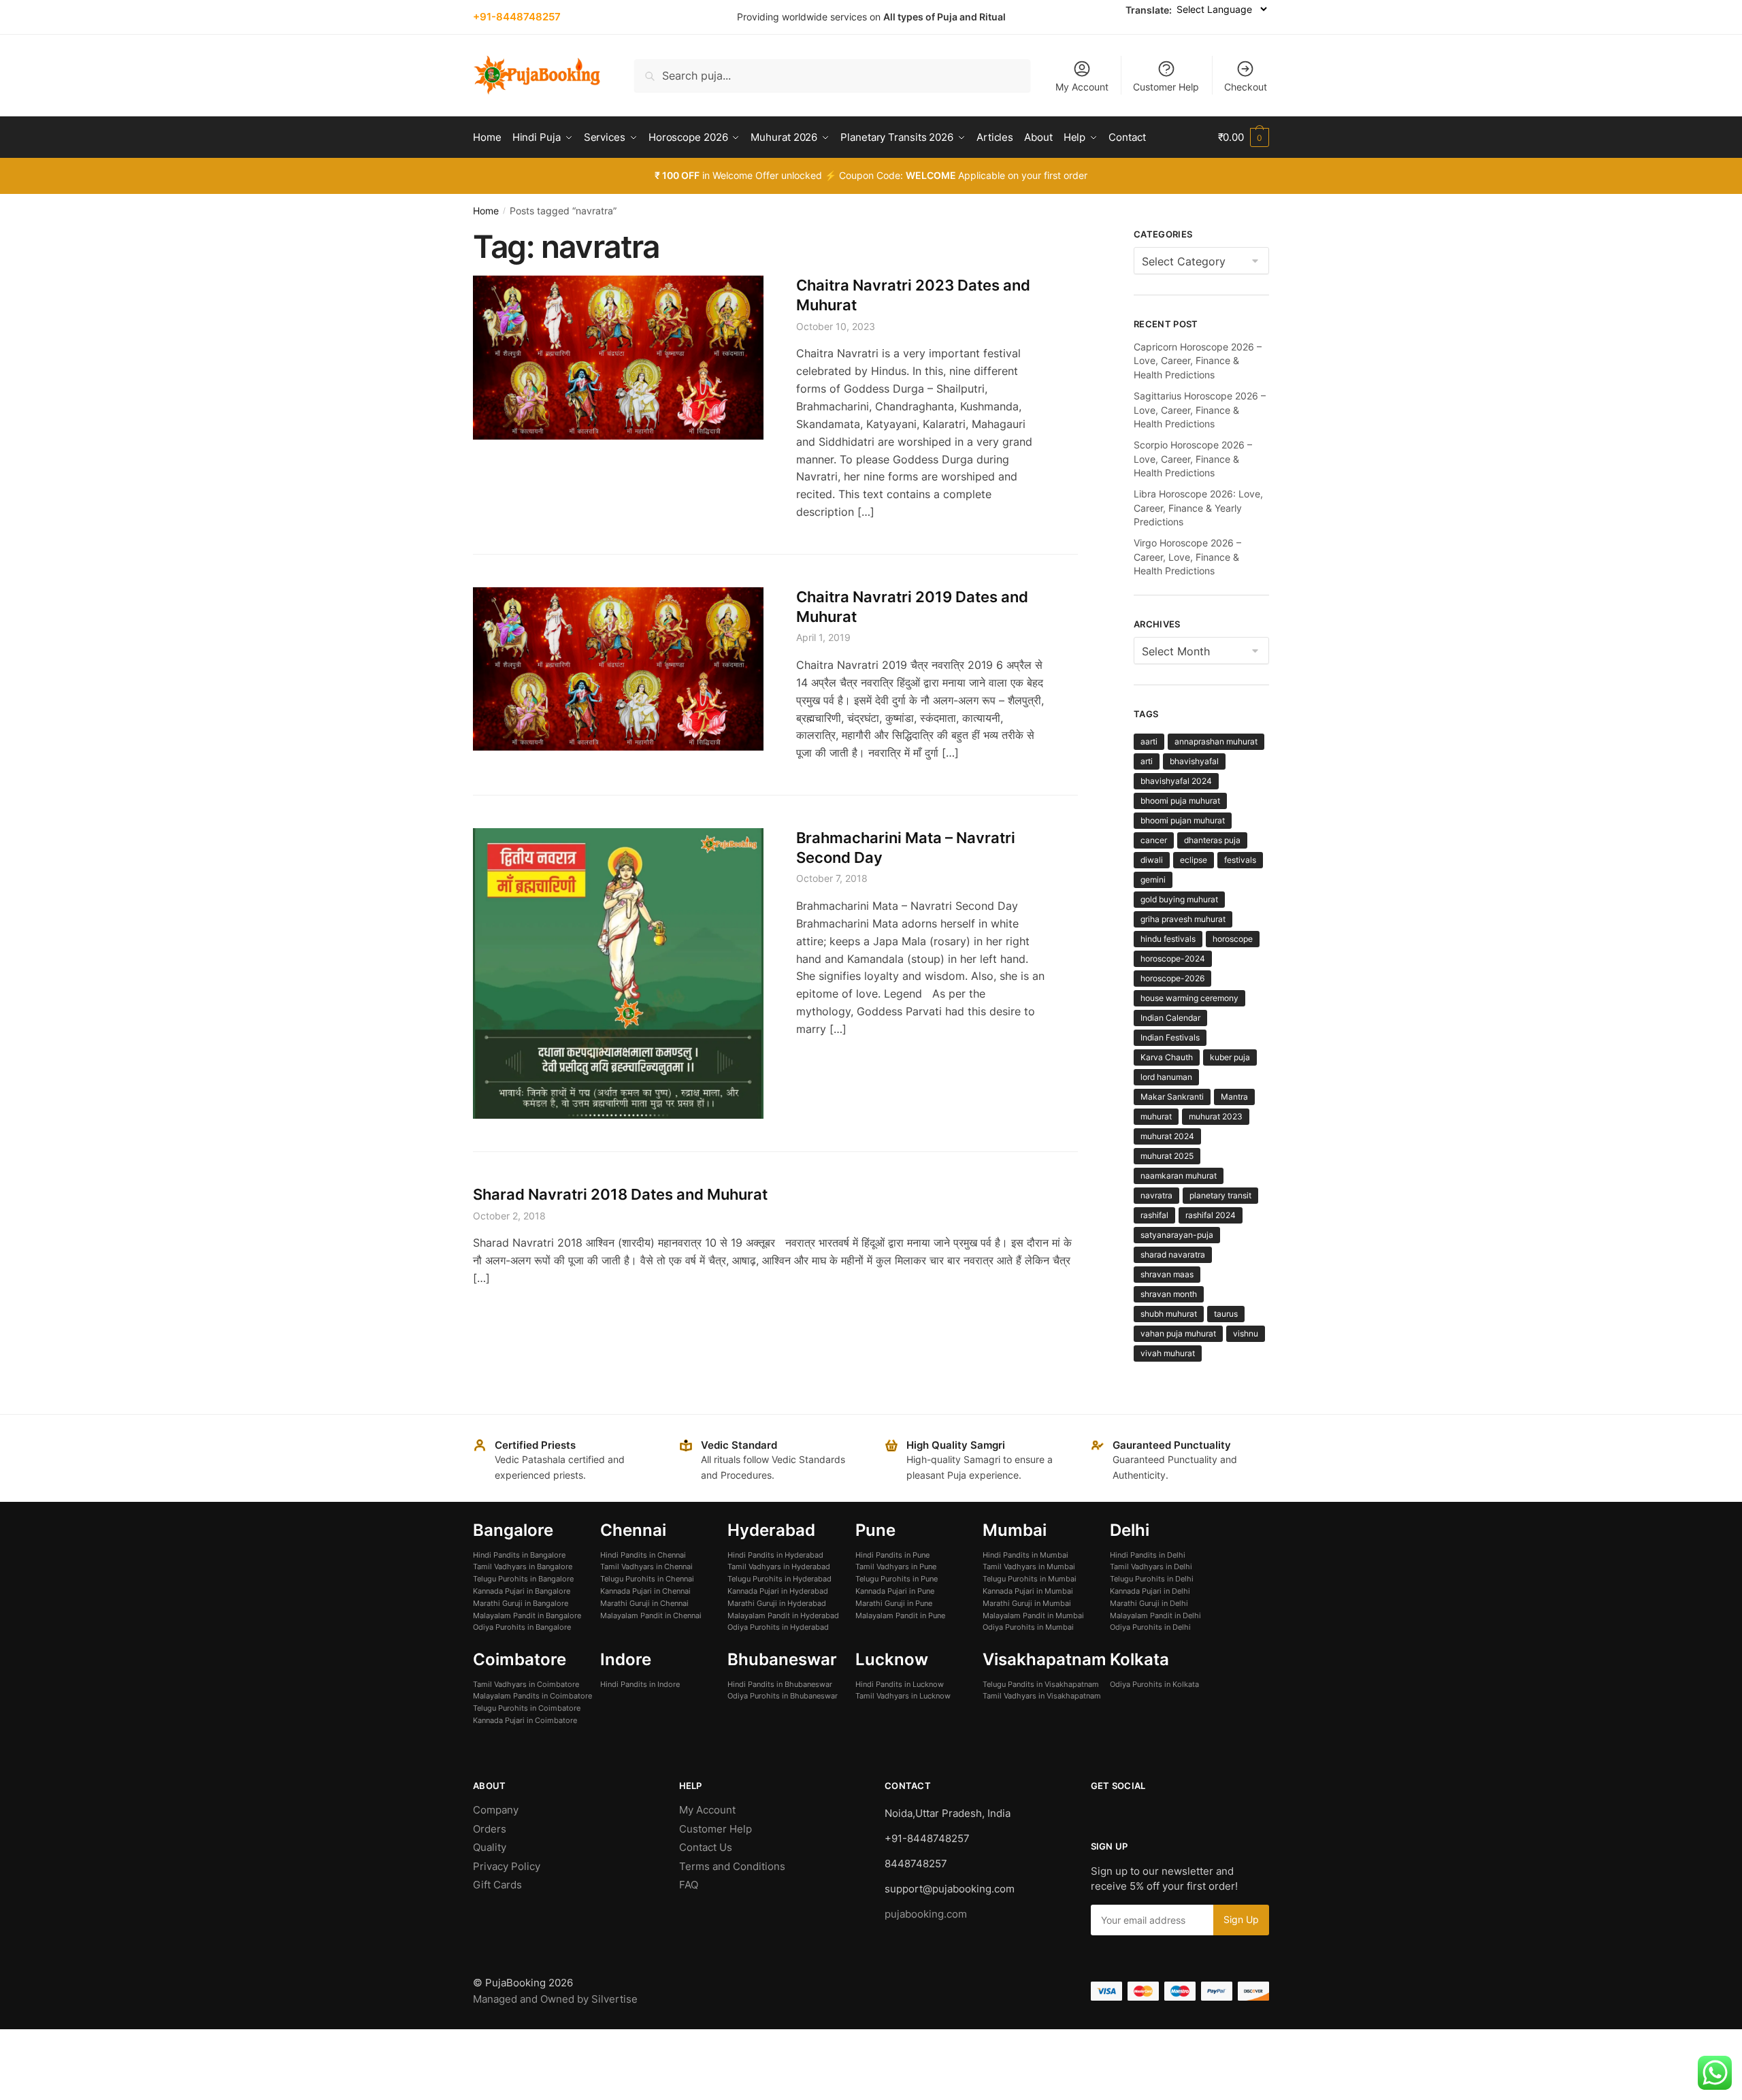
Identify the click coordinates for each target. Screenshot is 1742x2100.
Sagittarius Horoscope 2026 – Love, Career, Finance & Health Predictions (1200, 410)
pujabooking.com (926, 1914)
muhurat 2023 (1216, 1116)
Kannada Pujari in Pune (895, 1591)
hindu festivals (1168, 939)
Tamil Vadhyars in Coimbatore (526, 1684)
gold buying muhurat (1179, 899)
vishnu (1246, 1333)
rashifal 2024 (1211, 1215)
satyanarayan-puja (1177, 1235)
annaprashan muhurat (1216, 741)
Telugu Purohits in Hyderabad (779, 1579)
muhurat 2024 (1167, 1136)
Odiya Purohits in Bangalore (522, 1627)
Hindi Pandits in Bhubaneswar (780, 1684)
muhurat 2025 (1167, 1156)
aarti (1149, 741)
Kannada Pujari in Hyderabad (778, 1591)
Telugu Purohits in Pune (897, 1579)
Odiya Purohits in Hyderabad (778, 1627)
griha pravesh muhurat (1183, 919)
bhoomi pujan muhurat (1183, 820)
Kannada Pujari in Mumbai (1028, 1591)
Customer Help (1166, 87)
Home (486, 211)
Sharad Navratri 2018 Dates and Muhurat (620, 1194)
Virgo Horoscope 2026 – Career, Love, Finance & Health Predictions (1187, 557)
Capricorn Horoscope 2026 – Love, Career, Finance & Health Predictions (1198, 361)
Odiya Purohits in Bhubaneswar (783, 1696)
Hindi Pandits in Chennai (643, 1555)
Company (496, 1810)
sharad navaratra (1173, 1254)
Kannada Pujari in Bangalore (522, 1591)
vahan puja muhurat (1178, 1333)
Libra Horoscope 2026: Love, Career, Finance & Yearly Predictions (1198, 508)
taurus (1226, 1314)
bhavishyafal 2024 (1176, 781)
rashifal (1154, 1215)
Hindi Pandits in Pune (892, 1555)
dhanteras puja (1212, 840)
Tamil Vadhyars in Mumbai (1029, 1566)
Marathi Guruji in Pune (894, 1603)
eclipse (1194, 860)
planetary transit (1220, 1195)
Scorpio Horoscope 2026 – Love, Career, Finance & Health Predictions (1193, 459)
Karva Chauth (1167, 1057)
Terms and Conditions (732, 1866)
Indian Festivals (1170, 1037)
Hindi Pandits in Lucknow (900, 1684)
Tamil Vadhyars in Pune (896, 1566)
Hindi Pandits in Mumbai (1025, 1555)
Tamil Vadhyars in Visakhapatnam (1042, 1696)
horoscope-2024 (1173, 958)
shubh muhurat (1169, 1314)
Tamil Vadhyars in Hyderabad (779, 1566)
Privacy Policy (507, 1866)
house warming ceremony (1189, 998)
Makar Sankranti (1172, 1097)
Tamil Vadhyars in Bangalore (523, 1566)
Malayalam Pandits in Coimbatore (532, 1696)
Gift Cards (497, 1885)
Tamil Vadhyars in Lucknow (903, 1696)
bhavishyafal (1194, 761)
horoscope (1233, 939)
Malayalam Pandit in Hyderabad (783, 1615)
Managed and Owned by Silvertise (555, 1999)
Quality (490, 1847)
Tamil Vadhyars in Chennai (646, 1566)
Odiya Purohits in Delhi (1150, 1627)
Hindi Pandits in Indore (640, 1684)
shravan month (1169, 1294)
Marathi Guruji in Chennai (644, 1603)
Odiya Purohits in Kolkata (1154, 1684)
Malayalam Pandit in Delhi (1155, 1615)
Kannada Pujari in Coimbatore (525, 1720)
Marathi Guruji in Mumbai (1027, 1603)
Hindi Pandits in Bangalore (519, 1555)
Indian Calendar (1170, 1018)
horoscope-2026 (1172, 978)
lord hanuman (1166, 1077)
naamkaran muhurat (1179, 1176)
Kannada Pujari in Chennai (645, 1591)
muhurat (1156, 1116)
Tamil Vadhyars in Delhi (1151, 1566)
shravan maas (1167, 1274)
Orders (490, 1829)
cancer (1154, 840)
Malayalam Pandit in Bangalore (527, 1615)
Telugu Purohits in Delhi (1152, 1579)
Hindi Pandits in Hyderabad (775, 1555)
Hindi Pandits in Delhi (1148, 1555)
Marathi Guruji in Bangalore (521, 1603)
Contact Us (706, 1847)
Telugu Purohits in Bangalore (523, 1579)
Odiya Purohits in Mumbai (1028, 1627)
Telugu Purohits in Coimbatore (527, 1708)
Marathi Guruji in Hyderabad (777, 1603)
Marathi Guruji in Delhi (1149, 1603)
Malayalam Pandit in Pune (900, 1615)
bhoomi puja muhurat (1180, 801)
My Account (1082, 87)
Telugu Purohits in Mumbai (1030, 1579)
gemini (1153, 880)
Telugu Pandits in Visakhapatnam (1041, 1684)
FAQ (689, 1885)
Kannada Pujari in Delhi (1150, 1591)
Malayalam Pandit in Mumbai (1033, 1615)
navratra (1156, 1195)
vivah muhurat (1168, 1353)
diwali (1152, 860)
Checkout (1246, 87)
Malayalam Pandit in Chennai (651, 1615)
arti (1147, 761)
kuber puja (1230, 1057)
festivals (1240, 860)
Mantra (1234, 1097)
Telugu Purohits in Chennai (647, 1579)
